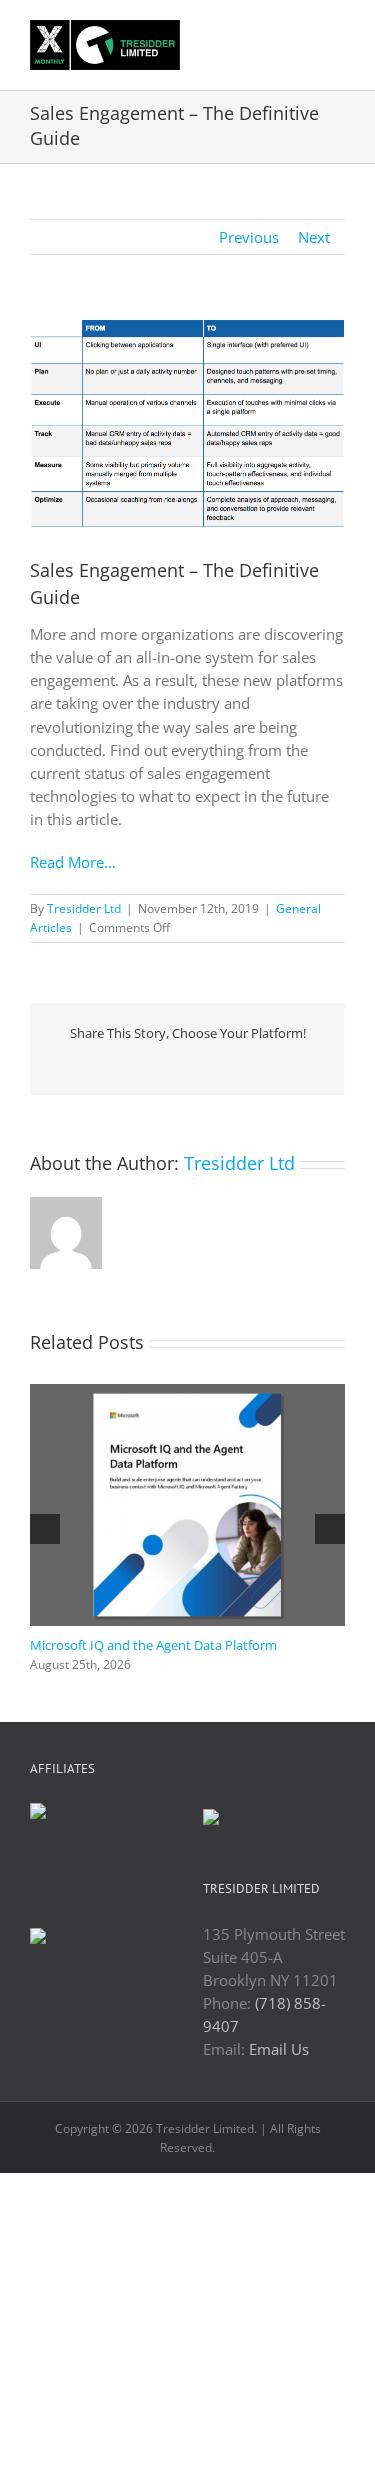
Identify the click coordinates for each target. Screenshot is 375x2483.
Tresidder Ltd (84, 908)
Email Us (279, 2049)
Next (314, 237)
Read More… (73, 862)
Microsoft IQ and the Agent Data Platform (153, 1645)
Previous (249, 237)
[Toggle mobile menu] (337, 34)
